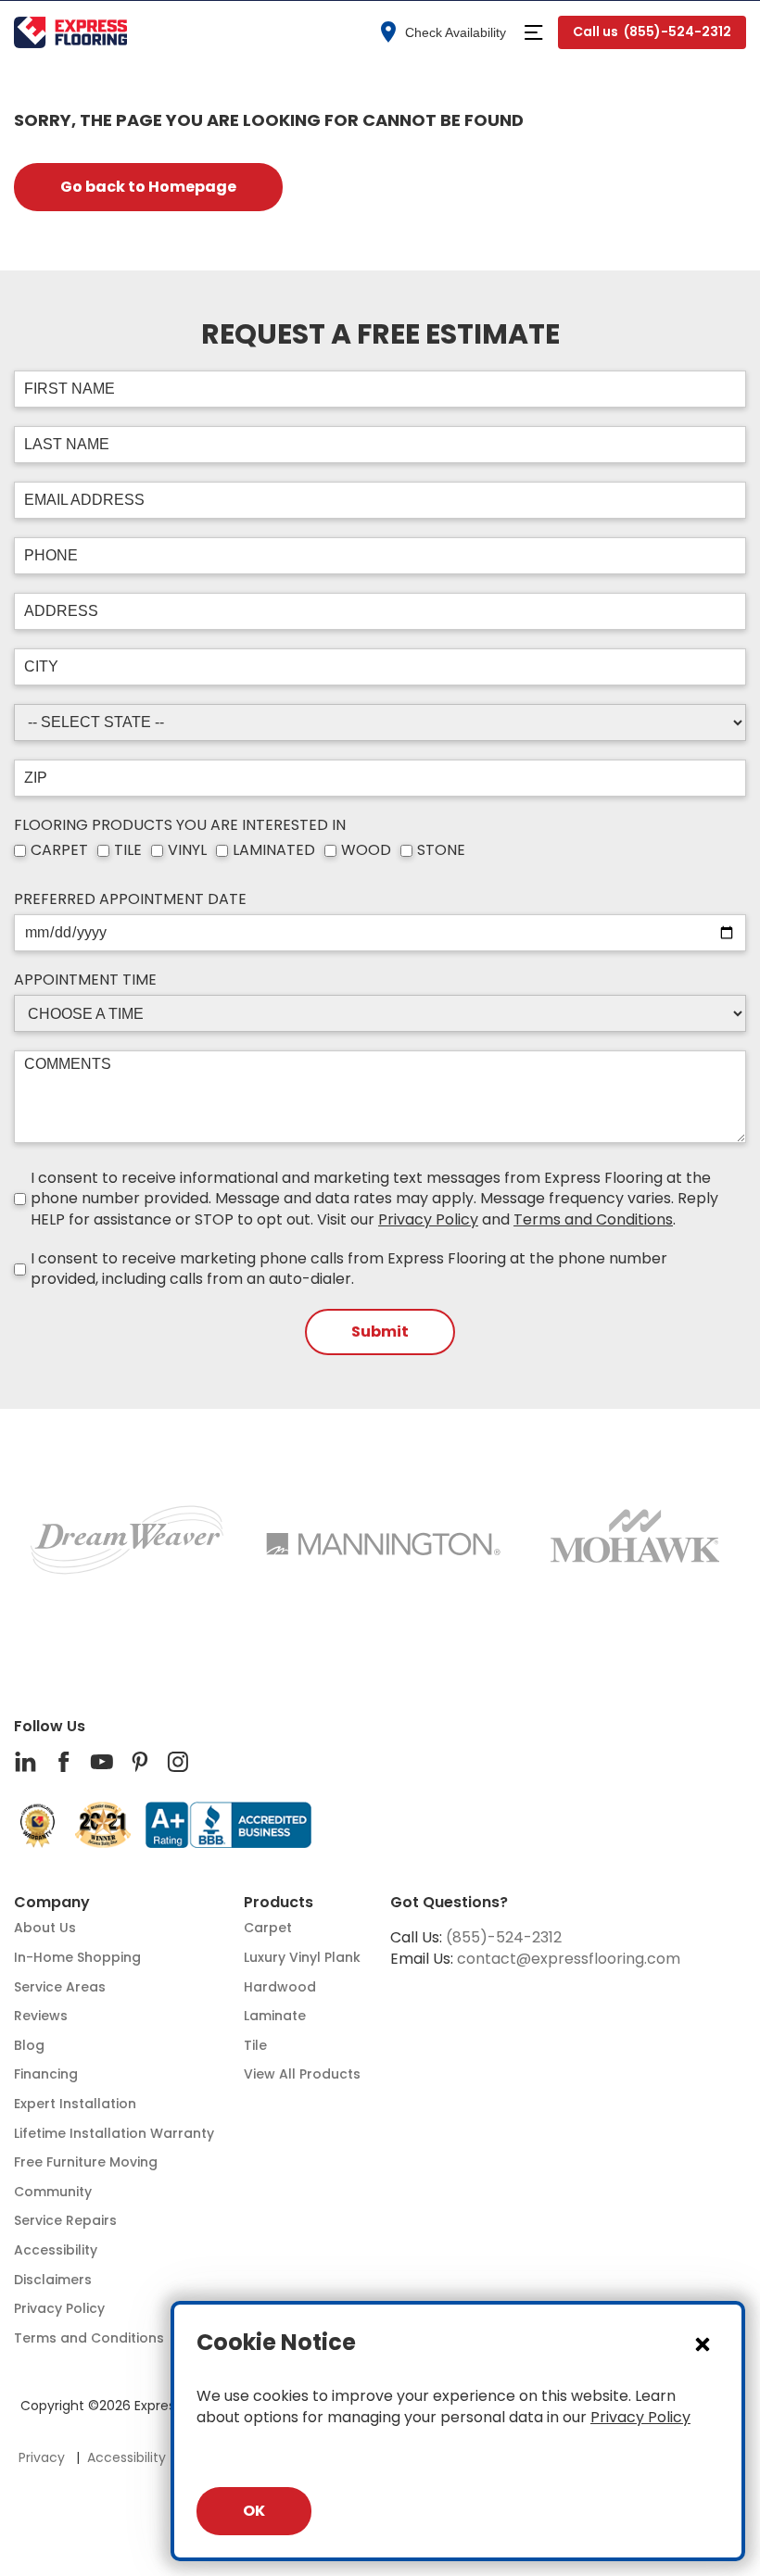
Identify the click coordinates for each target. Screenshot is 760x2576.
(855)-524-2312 (504, 1937)
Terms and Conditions (593, 1219)
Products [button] (279, 1903)
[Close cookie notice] (703, 2344)
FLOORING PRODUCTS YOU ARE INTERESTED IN (180, 825)
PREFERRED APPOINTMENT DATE (130, 899)
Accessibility (127, 2458)
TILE (128, 850)
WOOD (366, 850)
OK (254, 2511)
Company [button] (52, 1903)
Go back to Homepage (148, 187)
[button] (533, 32)
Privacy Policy (428, 1219)
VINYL (187, 850)
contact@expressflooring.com (569, 1959)
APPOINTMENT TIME (85, 980)
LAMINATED (274, 850)
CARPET (59, 850)
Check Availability (456, 32)
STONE (441, 850)
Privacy (42, 2458)
